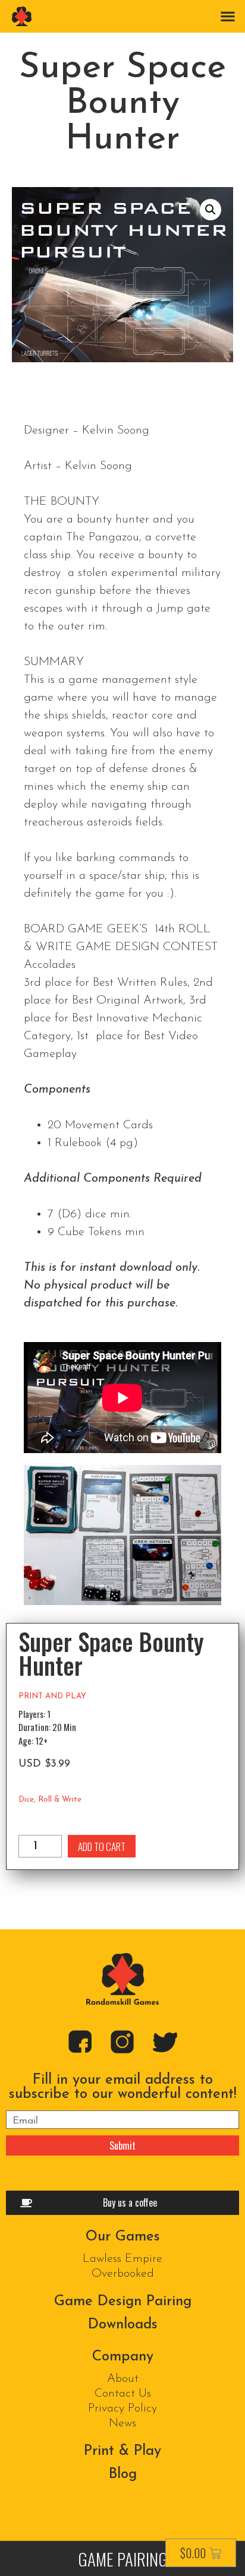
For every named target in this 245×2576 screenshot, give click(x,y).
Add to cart (102, 1846)
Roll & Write (60, 1800)
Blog (123, 2474)
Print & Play (122, 2451)
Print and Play (52, 1696)
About (123, 2379)
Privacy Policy (122, 2409)
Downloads (123, 2325)
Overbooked (123, 2274)
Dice (26, 1800)
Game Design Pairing (123, 2302)
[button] (227, 16)
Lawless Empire (122, 2259)
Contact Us (123, 2394)
